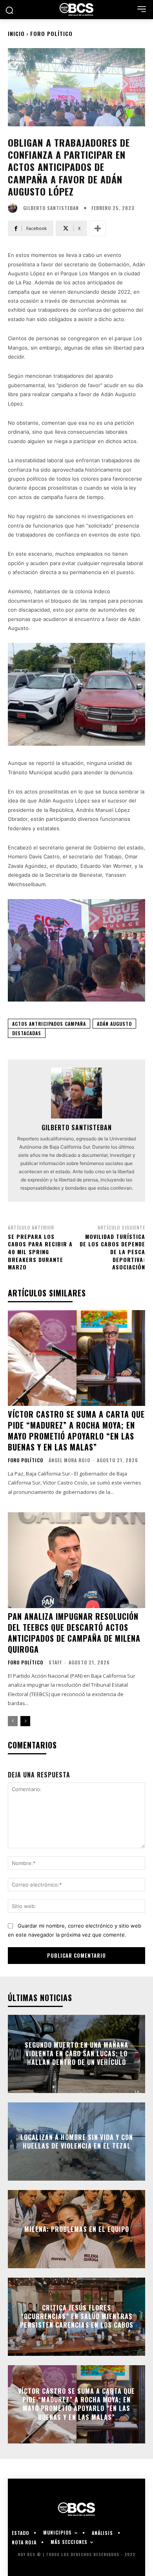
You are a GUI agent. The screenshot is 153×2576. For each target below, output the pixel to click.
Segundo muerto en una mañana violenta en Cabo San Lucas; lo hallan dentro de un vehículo (76, 2054)
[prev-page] (13, 1721)
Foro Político (51, 33)
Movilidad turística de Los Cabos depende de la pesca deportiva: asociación (112, 1252)
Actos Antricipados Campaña (49, 1024)
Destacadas (27, 1033)
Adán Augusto (114, 1024)
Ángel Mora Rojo (69, 1460)
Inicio (16, 33)
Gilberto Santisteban (51, 208)
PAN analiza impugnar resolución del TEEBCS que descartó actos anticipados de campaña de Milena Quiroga (74, 1633)
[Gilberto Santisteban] (15, 208)
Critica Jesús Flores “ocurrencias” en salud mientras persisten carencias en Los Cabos (77, 2317)
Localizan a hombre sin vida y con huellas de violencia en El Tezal (77, 2141)
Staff (55, 1662)
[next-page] (25, 1721)
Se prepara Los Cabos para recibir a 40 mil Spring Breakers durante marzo (40, 1252)
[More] (98, 228)
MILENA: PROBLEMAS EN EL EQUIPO (77, 2229)
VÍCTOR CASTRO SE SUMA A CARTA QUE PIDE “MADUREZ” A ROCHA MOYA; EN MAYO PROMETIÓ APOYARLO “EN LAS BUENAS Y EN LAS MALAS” (76, 1431)
